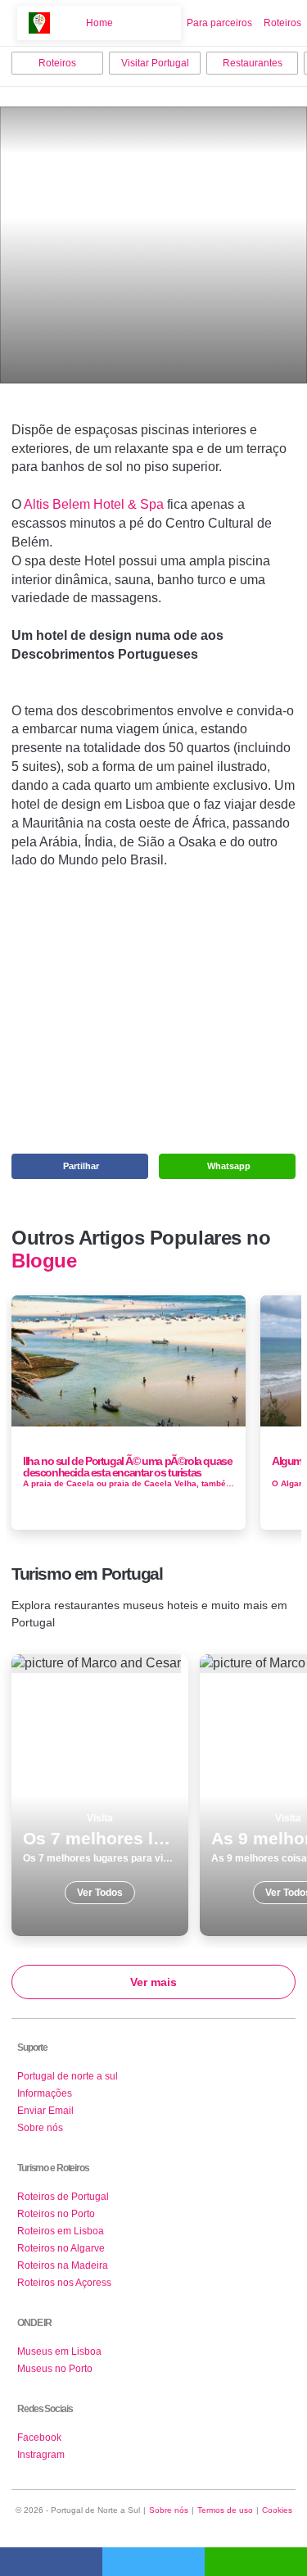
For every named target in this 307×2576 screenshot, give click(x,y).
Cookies (277, 2510)
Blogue (44, 1261)
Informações (45, 2093)
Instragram (41, 2455)
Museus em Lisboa (59, 2352)
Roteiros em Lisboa (61, 2231)
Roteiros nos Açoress (64, 2283)
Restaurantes (253, 63)
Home (99, 23)
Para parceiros (219, 23)
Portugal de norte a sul (68, 2076)
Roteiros (282, 23)
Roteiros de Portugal (63, 2197)
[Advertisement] (154, 1006)
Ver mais (153, 1982)
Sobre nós (40, 2128)
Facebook (39, 2438)
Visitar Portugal (155, 63)
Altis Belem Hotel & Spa (94, 504)
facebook (51, 2562)
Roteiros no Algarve (61, 2248)
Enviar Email (45, 2111)
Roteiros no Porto (56, 2214)
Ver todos (100, 1795)
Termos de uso (225, 2510)
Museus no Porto (55, 2369)
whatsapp (256, 2562)
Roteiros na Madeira (63, 2265)
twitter (153, 2562)
